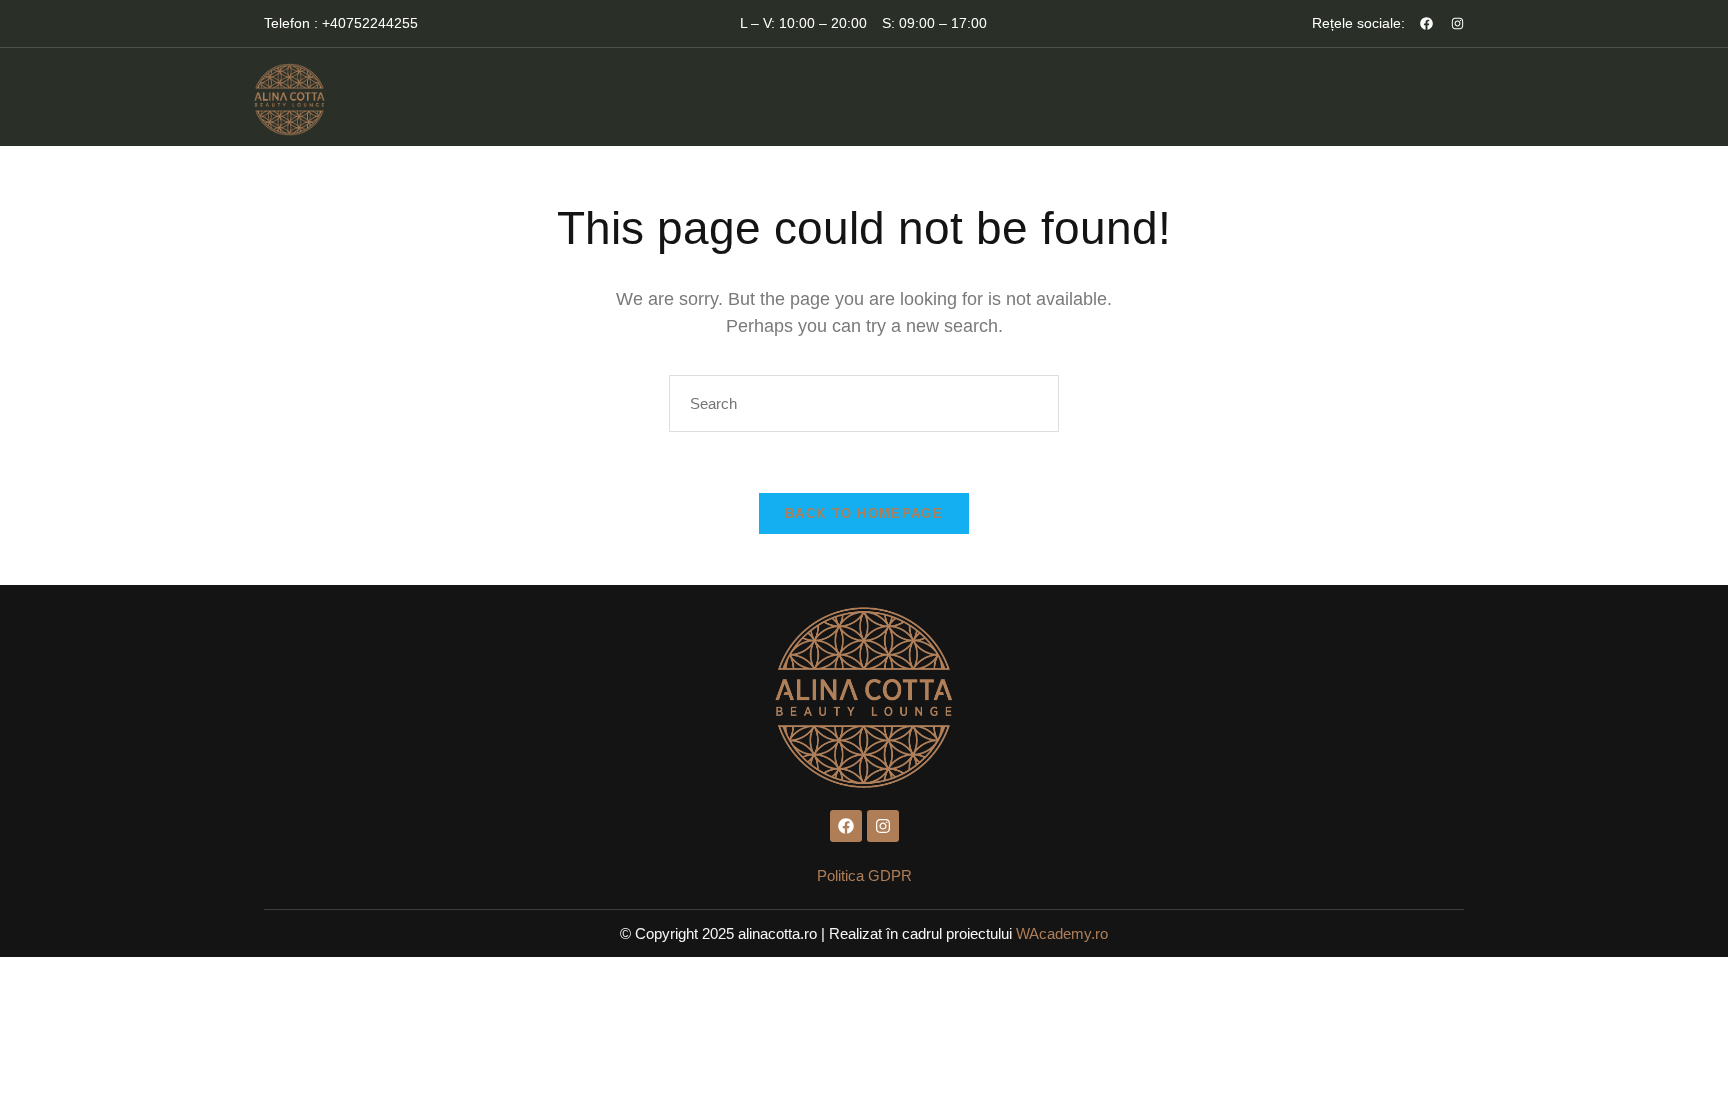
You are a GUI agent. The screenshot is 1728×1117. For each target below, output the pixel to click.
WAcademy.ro (1062, 933)
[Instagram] (1457, 23)
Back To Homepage (864, 513)
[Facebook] (1426, 23)
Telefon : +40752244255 (341, 23)
